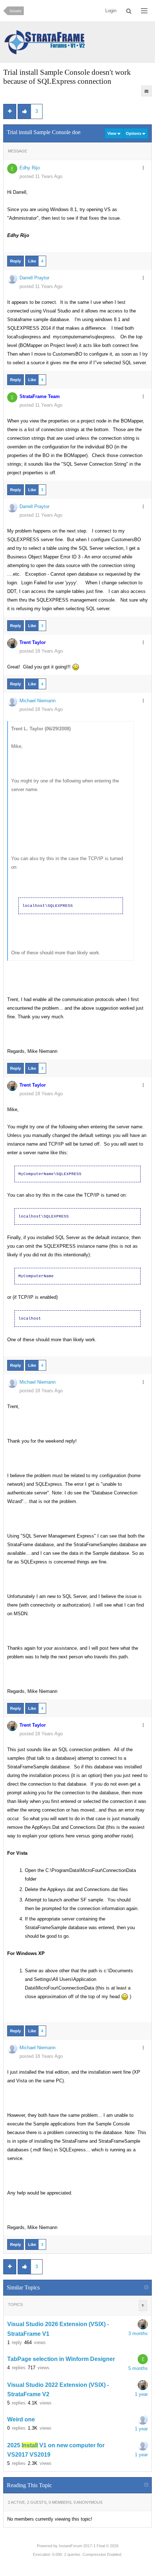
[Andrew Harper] (143, 2445)
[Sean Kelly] (143, 2420)
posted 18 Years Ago (41, 651)
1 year (141, 2394)
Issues (16, 11)
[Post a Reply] (10, 111)
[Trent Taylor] (143, 2324)
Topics (15, 2305)
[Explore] (144, 11)
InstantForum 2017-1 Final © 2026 (89, 2546)
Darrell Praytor (34, 278)
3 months (138, 2333)
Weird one (21, 2419)
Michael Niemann (37, 701)
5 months (138, 2368)
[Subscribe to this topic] (147, 91)
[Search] (129, 11)
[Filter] (143, 2306)
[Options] (143, 168)
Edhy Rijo (30, 168)
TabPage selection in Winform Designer (61, 2359)
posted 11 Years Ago (41, 176)
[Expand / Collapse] (146, 2288)
